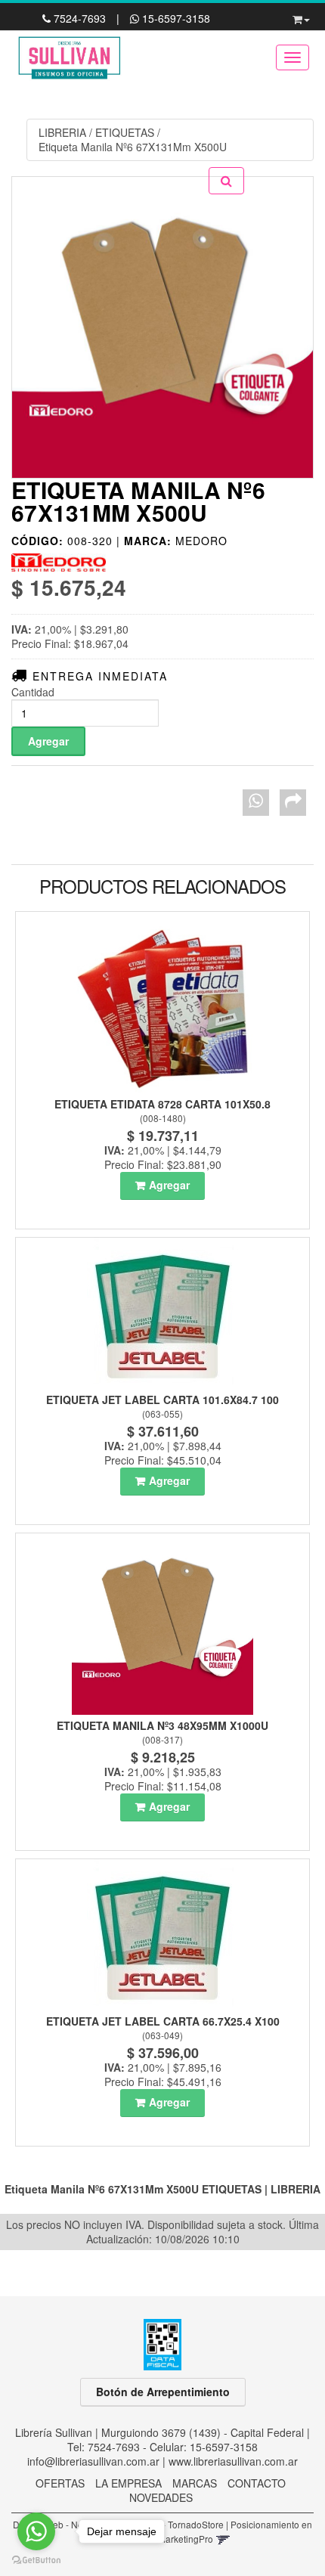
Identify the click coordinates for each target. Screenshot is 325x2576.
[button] (301, 17)
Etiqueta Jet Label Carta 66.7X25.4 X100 (163, 2021)
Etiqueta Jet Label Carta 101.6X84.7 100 (162, 1400)
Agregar (169, 1185)
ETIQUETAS (125, 132)
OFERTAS (60, 2483)
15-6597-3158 (175, 18)
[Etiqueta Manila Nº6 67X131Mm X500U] (162, 327)
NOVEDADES (161, 2497)
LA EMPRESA (128, 2483)
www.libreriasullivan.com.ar (233, 2461)
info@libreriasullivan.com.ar (93, 2461)
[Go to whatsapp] (36, 2531)
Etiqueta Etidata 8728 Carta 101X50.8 (162, 1104)
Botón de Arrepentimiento (163, 2392)
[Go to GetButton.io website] (36, 2561)
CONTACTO (257, 2483)
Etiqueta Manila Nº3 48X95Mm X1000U (162, 1725)
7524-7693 (80, 18)
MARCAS (195, 2483)
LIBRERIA (62, 132)
